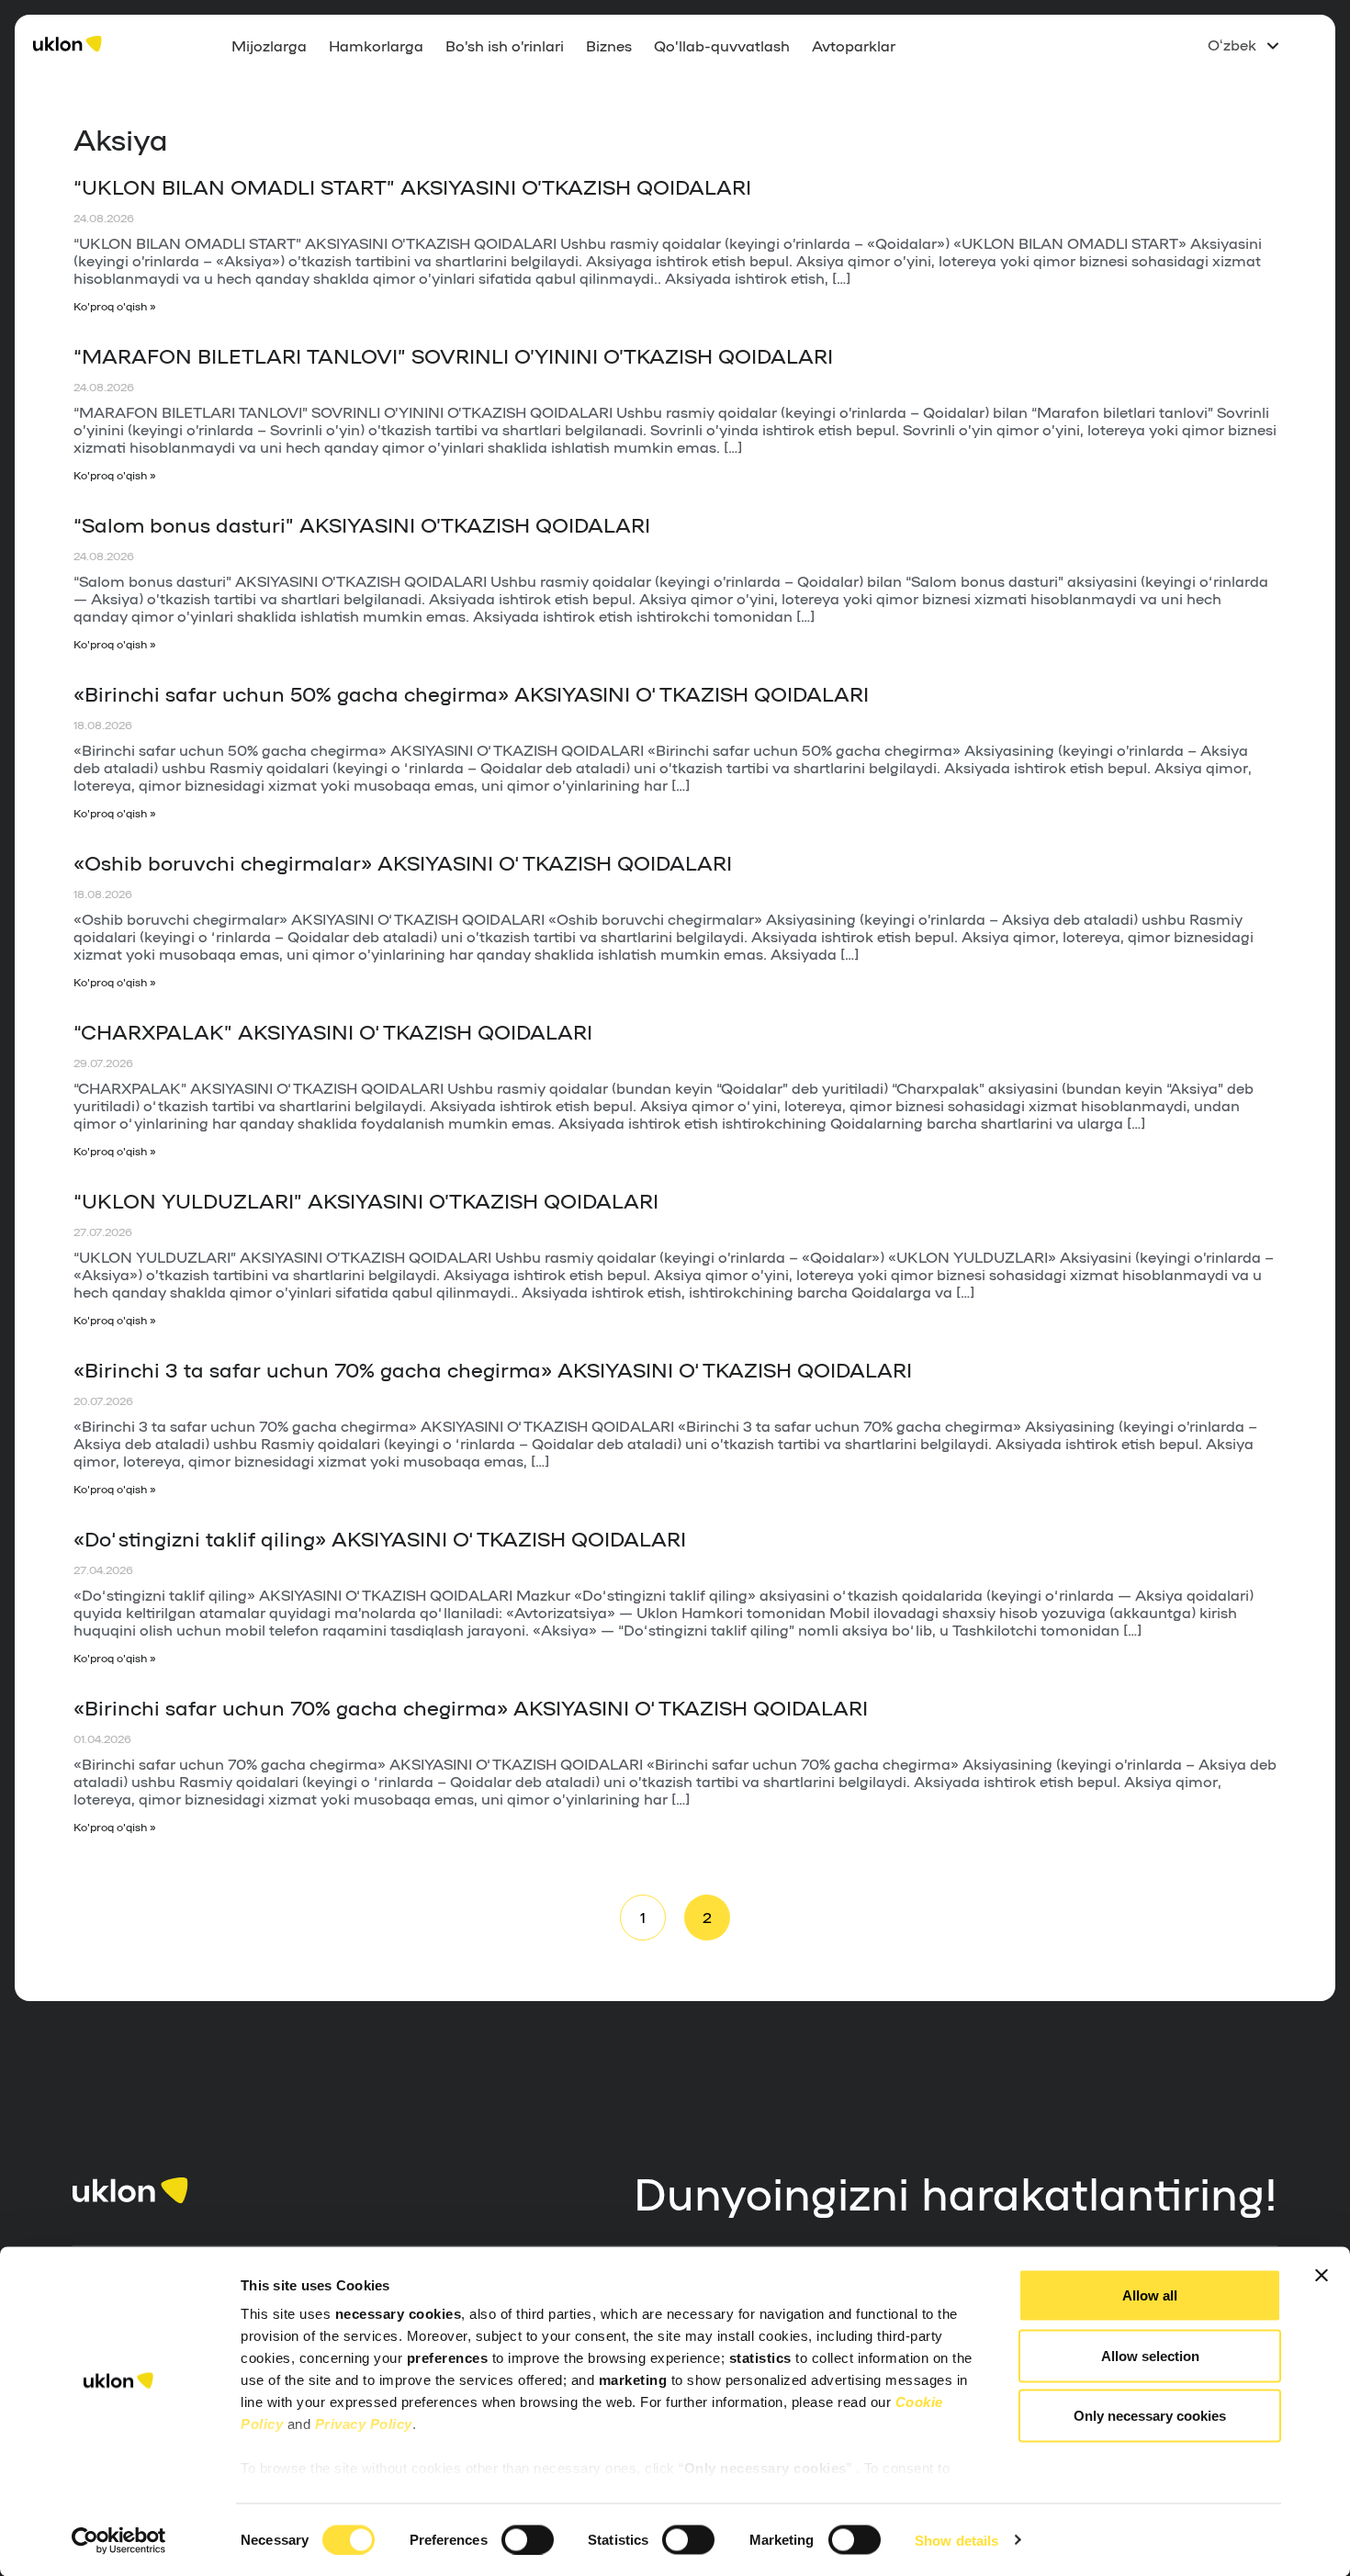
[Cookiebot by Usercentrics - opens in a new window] (119, 2540)
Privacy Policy (364, 2424)
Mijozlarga (269, 45)
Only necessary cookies (1150, 2416)
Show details (956, 2540)
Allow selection (1150, 2355)
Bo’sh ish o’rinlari (505, 45)
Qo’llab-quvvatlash (722, 45)
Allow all (1150, 2295)
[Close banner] (1322, 2276)
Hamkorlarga (376, 45)
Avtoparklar (854, 45)
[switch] (528, 2539)
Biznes (609, 45)
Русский (1238, 74)
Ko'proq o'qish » (115, 306)
